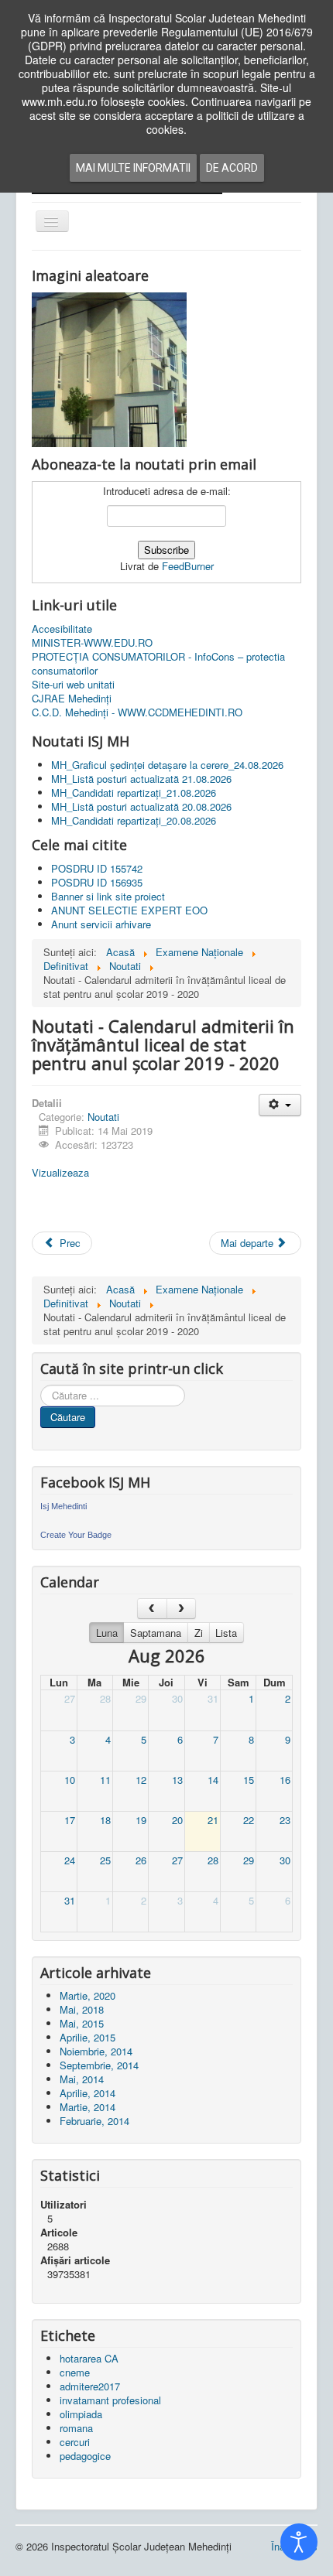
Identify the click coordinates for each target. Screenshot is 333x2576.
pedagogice (85, 2456)
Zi (199, 1633)
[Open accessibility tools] (299, 2542)
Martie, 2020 (88, 1995)
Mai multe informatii (133, 168)
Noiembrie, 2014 (96, 2051)
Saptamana (156, 1633)
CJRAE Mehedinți (72, 699)
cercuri (75, 2442)
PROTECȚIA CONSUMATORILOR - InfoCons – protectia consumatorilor (158, 664)
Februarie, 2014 (94, 2121)
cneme (75, 2372)
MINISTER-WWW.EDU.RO (92, 643)
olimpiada (81, 2414)
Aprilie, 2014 (88, 2093)
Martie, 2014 (88, 2107)
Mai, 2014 (82, 2079)
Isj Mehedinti (64, 1506)
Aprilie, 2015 (88, 2037)
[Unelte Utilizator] (280, 1105)
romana (76, 2428)
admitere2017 (90, 2386)
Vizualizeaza (60, 1172)
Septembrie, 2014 (99, 2065)
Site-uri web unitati (73, 685)
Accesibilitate (62, 629)
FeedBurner (188, 566)
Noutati (103, 1117)
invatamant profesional (110, 2400)
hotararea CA (89, 2358)
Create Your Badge (76, 1535)
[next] (182, 1609)
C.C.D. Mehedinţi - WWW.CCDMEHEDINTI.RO (137, 712)
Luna (107, 1633)
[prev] (152, 1609)
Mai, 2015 (82, 2023)
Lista (226, 1633)
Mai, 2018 (82, 2009)
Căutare (68, 1417)
